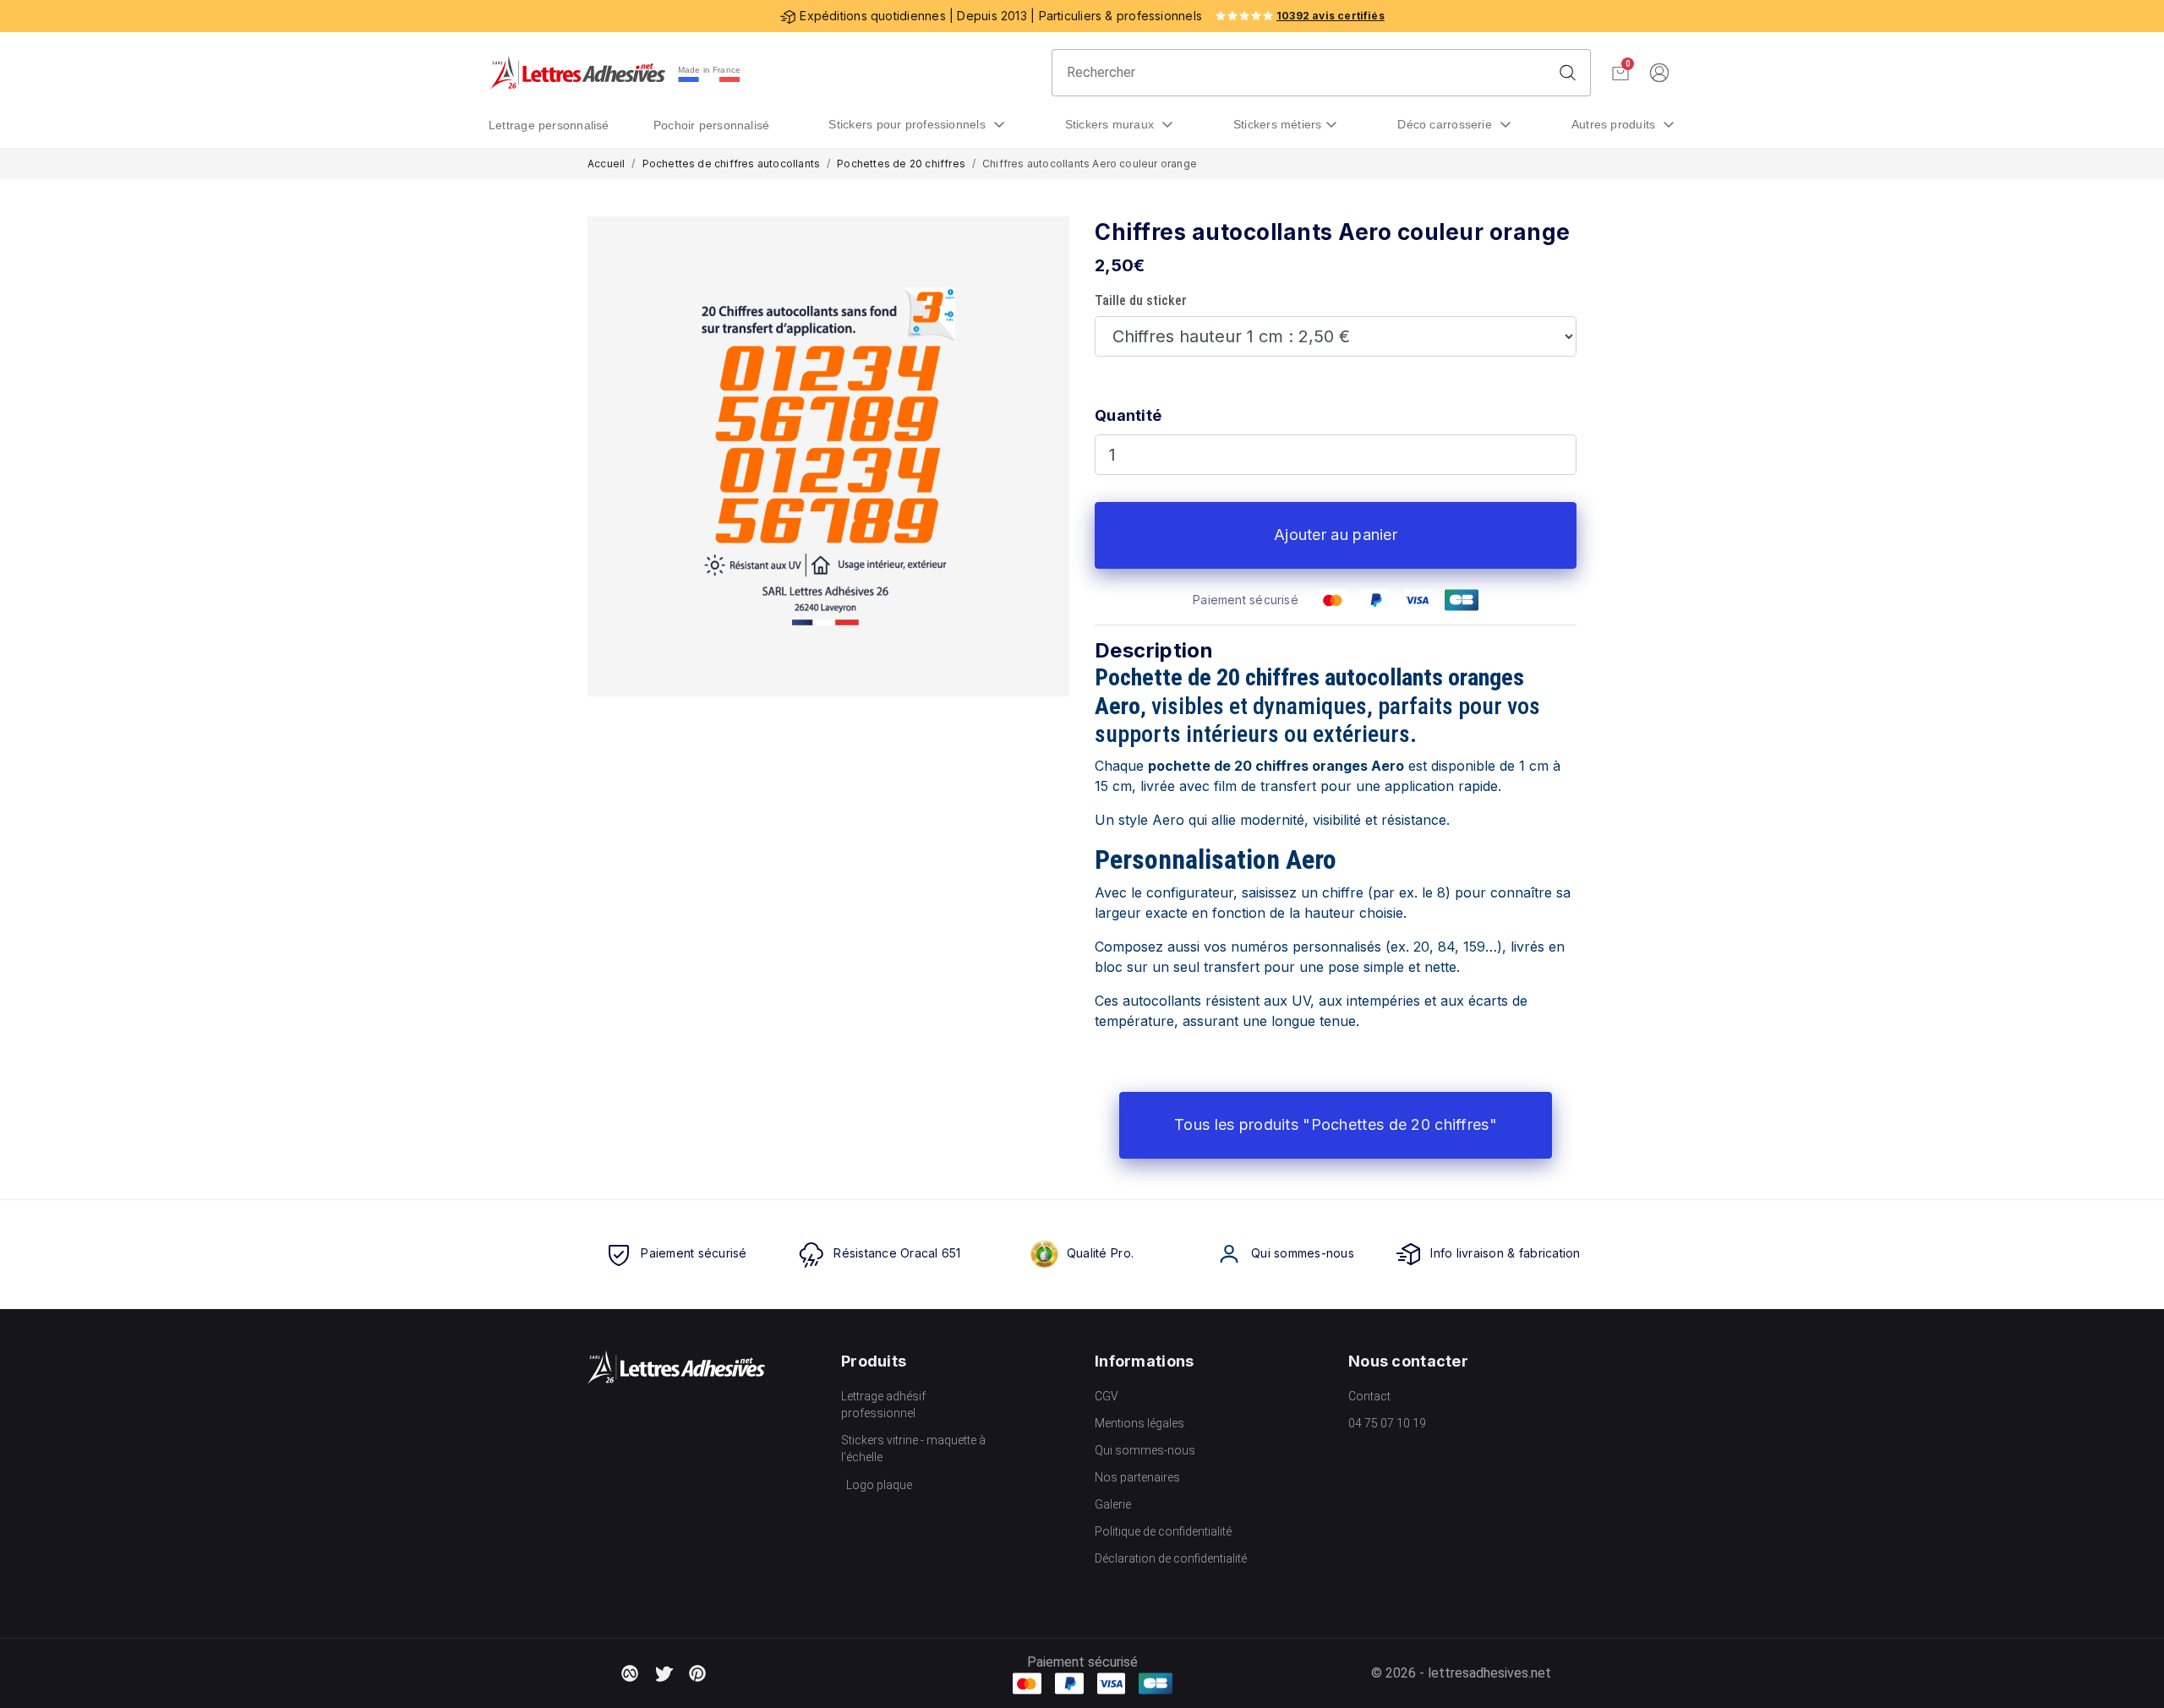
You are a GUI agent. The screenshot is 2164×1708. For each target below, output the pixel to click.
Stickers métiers (1278, 124)
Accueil (606, 164)
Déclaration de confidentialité (1171, 1558)
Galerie (1113, 1504)
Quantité (1128, 415)
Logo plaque (879, 1485)
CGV (1107, 1396)
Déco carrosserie (1446, 124)
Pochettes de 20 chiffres (901, 164)
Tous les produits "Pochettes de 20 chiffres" (1336, 1124)
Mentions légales (1139, 1423)
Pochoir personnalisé (712, 125)
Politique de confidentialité (1163, 1531)
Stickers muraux (1112, 124)
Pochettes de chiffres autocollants (732, 164)
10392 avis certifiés (1331, 16)
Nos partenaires (1137, 1477)
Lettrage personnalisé (549, 125)
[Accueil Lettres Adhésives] (578, 73)
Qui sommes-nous (1145, 1450)
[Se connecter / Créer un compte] (1659, 73)
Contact (1369, 1396)
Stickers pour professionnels (909, 124)
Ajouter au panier (1336, 535)
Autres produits (1615, 124)
